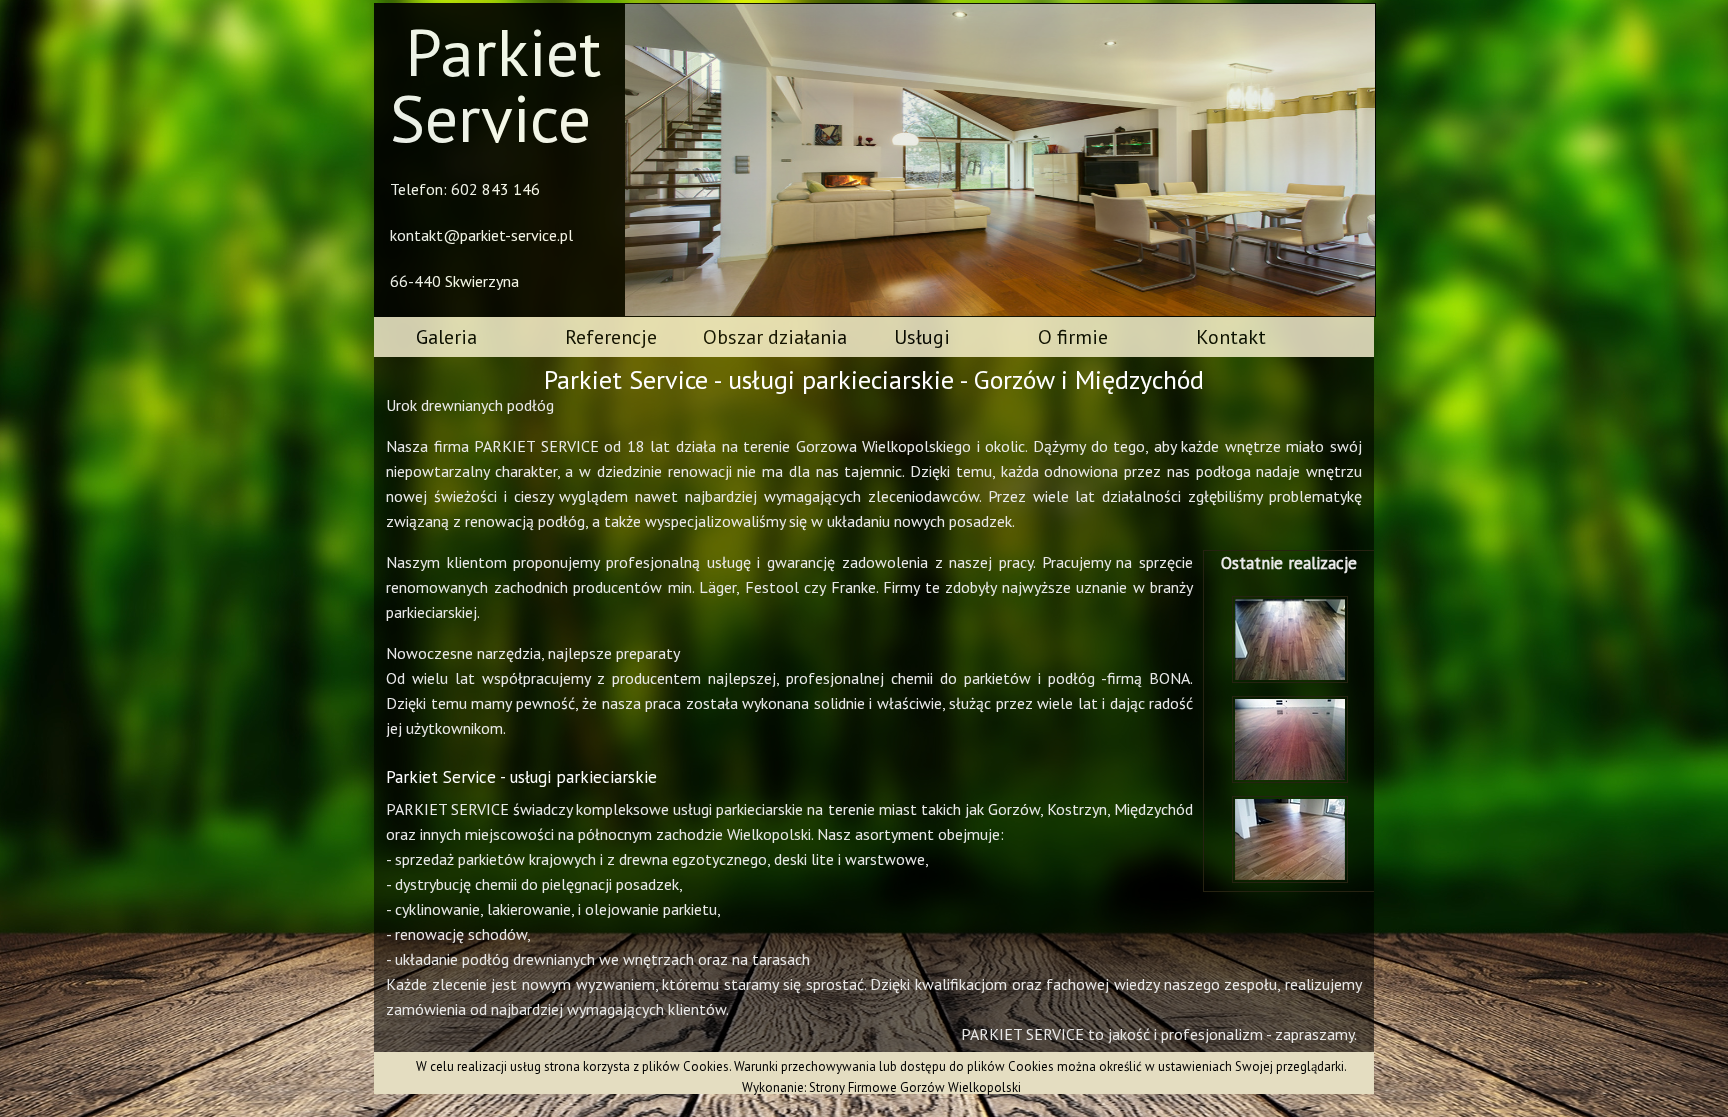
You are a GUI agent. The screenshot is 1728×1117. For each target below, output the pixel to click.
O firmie (1073, 337)
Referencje (611, 337)
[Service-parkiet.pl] (1276, 682)
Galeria (446, 337)
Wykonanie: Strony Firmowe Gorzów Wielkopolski (881, 1087)
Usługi (922, 337)
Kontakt (1231, 337)
